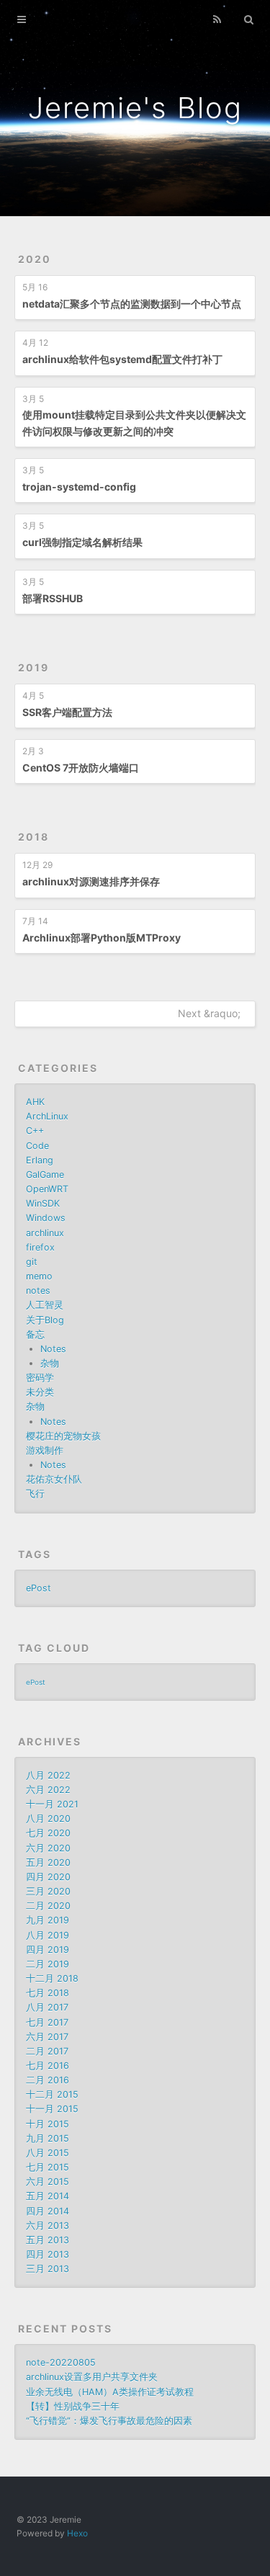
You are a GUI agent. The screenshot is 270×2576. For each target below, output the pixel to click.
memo (39, 1276)
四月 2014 (48, 2211)
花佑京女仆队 (54, 1479)
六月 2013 (48, 2226)
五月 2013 (48, 2240)
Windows (46, 1218)
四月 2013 (48, 2254)
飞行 (35, 1494)
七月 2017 (47, 2022)
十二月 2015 (52, 2094)
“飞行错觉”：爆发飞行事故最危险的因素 (109, 2421)
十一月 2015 (52, 2109)
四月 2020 (48, 1877)
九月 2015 (48, 2138)
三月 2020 (48, 1891)
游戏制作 (45, 1450)
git (32, 1262)
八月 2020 (48, 1819)
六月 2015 (48, 2182)
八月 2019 (48, 1935)
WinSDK (43, 1203)
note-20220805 (61, 2362)
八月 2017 (47, 2007)
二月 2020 (48, 1906)
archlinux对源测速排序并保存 (91, 881)
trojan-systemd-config (79, 487)
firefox (40, 1247)
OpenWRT (47, 1189)
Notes (53, 1349)
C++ (35, 1131)
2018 (33, 837)
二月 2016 (48, 2080)
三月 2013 (48, 2269)
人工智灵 (45, 1305)
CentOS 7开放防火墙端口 (81, 768)
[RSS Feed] (217, 19)
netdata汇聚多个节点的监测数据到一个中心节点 (132, 304)
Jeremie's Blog (135, 108)
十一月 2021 (52, 1804)
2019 (33, 667)
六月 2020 (48, 1848)
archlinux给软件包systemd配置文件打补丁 (122, 359)
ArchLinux (47, 1116)
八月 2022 (48, 1775)
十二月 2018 (52, 1978)
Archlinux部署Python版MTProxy (102, 938)
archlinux (45, 1233)
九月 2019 (48, 1920)
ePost (39, 1588)
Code (37, 1146)
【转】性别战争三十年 (73, 2406)
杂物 (50, 1363)
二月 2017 (47, 2051)
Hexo (77, 2533)
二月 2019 (48, 1964)
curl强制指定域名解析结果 (82, 542)
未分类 (40, 1392)
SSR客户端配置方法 (67, 712)
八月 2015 (48, 2153)
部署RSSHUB (53, 598)
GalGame (45, 1175)
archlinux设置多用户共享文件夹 (92, 2377)
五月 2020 (48, 1862)
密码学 (40, 1378)
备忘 (35, 1334)
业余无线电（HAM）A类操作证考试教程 (110, 2392)
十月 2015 (48, 2124)
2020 (35, 259)
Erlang (40, 1160)
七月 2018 (48, 1993)
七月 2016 (48, 2066)
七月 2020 (48, 1833)
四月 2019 (48, 1950)
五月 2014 (48, 2196)
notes (38, 1291)
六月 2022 (48, 1790)
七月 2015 (48, 2167)
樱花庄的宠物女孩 (63, 1436)
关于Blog (45, 1320)
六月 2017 (47, 2037)
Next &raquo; (209, 1013)
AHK (35, 1102)
